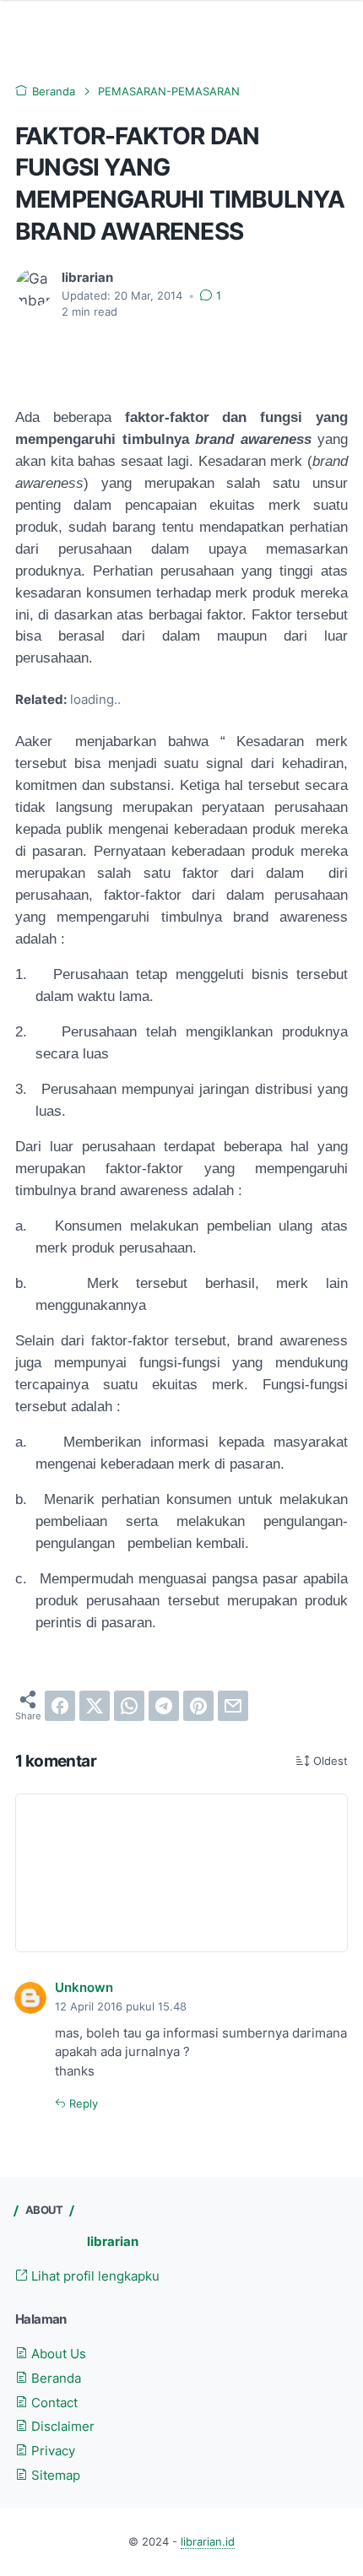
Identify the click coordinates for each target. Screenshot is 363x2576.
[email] (233, 1706)
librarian (113, 2242)
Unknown (84, 1988)
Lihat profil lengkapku (94, 2276)
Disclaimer (61, 2427)
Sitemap (54, 2476)
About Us (57, 2354)
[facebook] (60, 1706)
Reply (82, 2104)
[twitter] (95, 1706)
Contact (53, 2403)
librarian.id (208, 2542)
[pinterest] (198, 1706)
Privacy (51, 2451)
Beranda (54, 2378)
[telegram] (164, 1706)
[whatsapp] (129, 1706)
